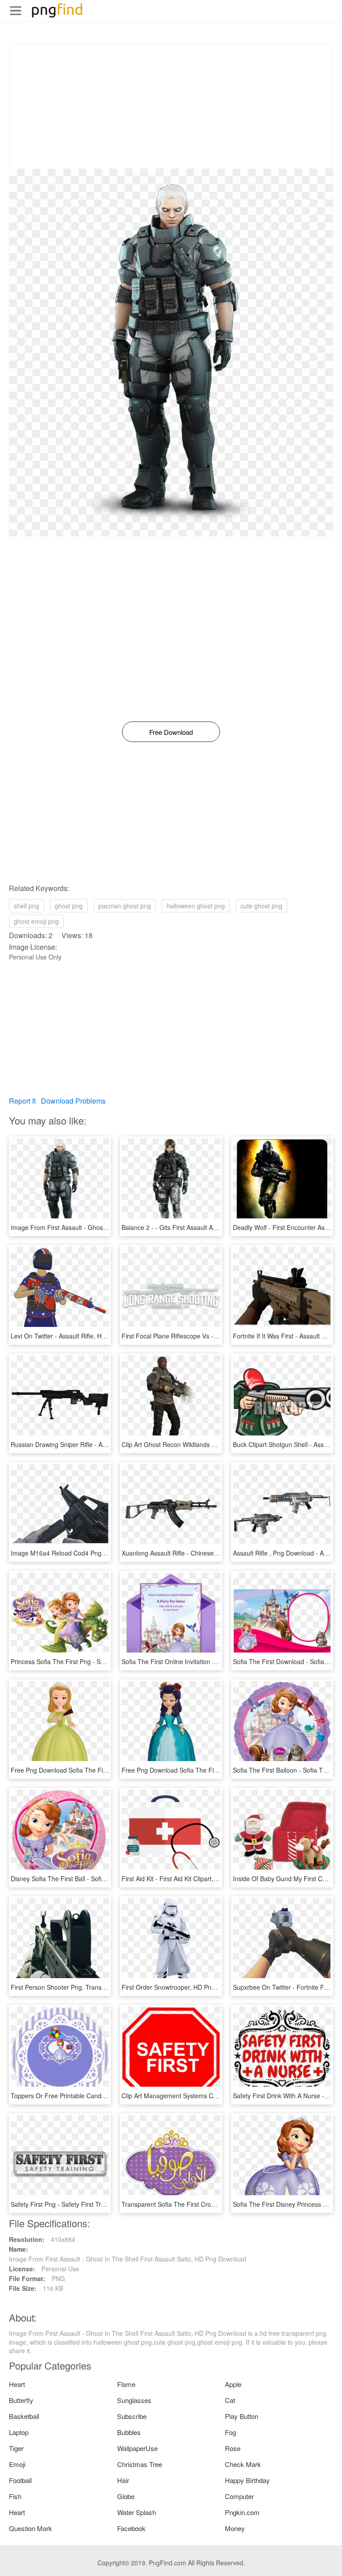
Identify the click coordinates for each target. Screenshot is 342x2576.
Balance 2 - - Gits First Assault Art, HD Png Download (197, 1227)
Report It (22, 1101)
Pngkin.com (242, 2512)
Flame (126, 2384)
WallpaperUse (137, 2448)
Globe (126, 2496)
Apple (233, 2384)
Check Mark (243, 2464)
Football (20, 2480)
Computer (239, 2496)
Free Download (171, 732)
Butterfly (21, 2400)
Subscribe (132, 2416)
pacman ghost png (125, 906)
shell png (26, 906)
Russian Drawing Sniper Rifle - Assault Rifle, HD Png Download (100, 1444)
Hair (123, 2480)
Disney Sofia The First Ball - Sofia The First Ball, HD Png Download (105, 1879)
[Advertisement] (171, 106)
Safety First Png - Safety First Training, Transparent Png (90, 2204)
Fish (15, 2496)
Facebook (131, 2528)
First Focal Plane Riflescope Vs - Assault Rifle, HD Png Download (213, 1336)
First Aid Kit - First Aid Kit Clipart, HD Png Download (194, 1879)
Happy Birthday (247, 2480)
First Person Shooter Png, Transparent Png (72, 1987)
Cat (230, 2400)
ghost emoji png (36, 921)
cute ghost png (261, 906)
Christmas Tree (140, 2464)
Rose (233, 2448)
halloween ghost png (196, 906)
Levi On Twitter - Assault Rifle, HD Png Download (80, 1336)
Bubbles (129, 2432)
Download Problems (73, 1101)
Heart (17, 2384)
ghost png (69, 906)
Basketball (24, 2416)
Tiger (16, 2448)
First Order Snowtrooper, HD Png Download (183, 1987)
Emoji (17, 2464)
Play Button (242, 2416)
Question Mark (31, 2528)
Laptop (19, 2432)
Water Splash (136, 2512)
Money (235, 2528)
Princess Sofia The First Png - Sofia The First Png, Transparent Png (106, 1661)
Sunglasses (134, 2400)
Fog (230, 2432)
